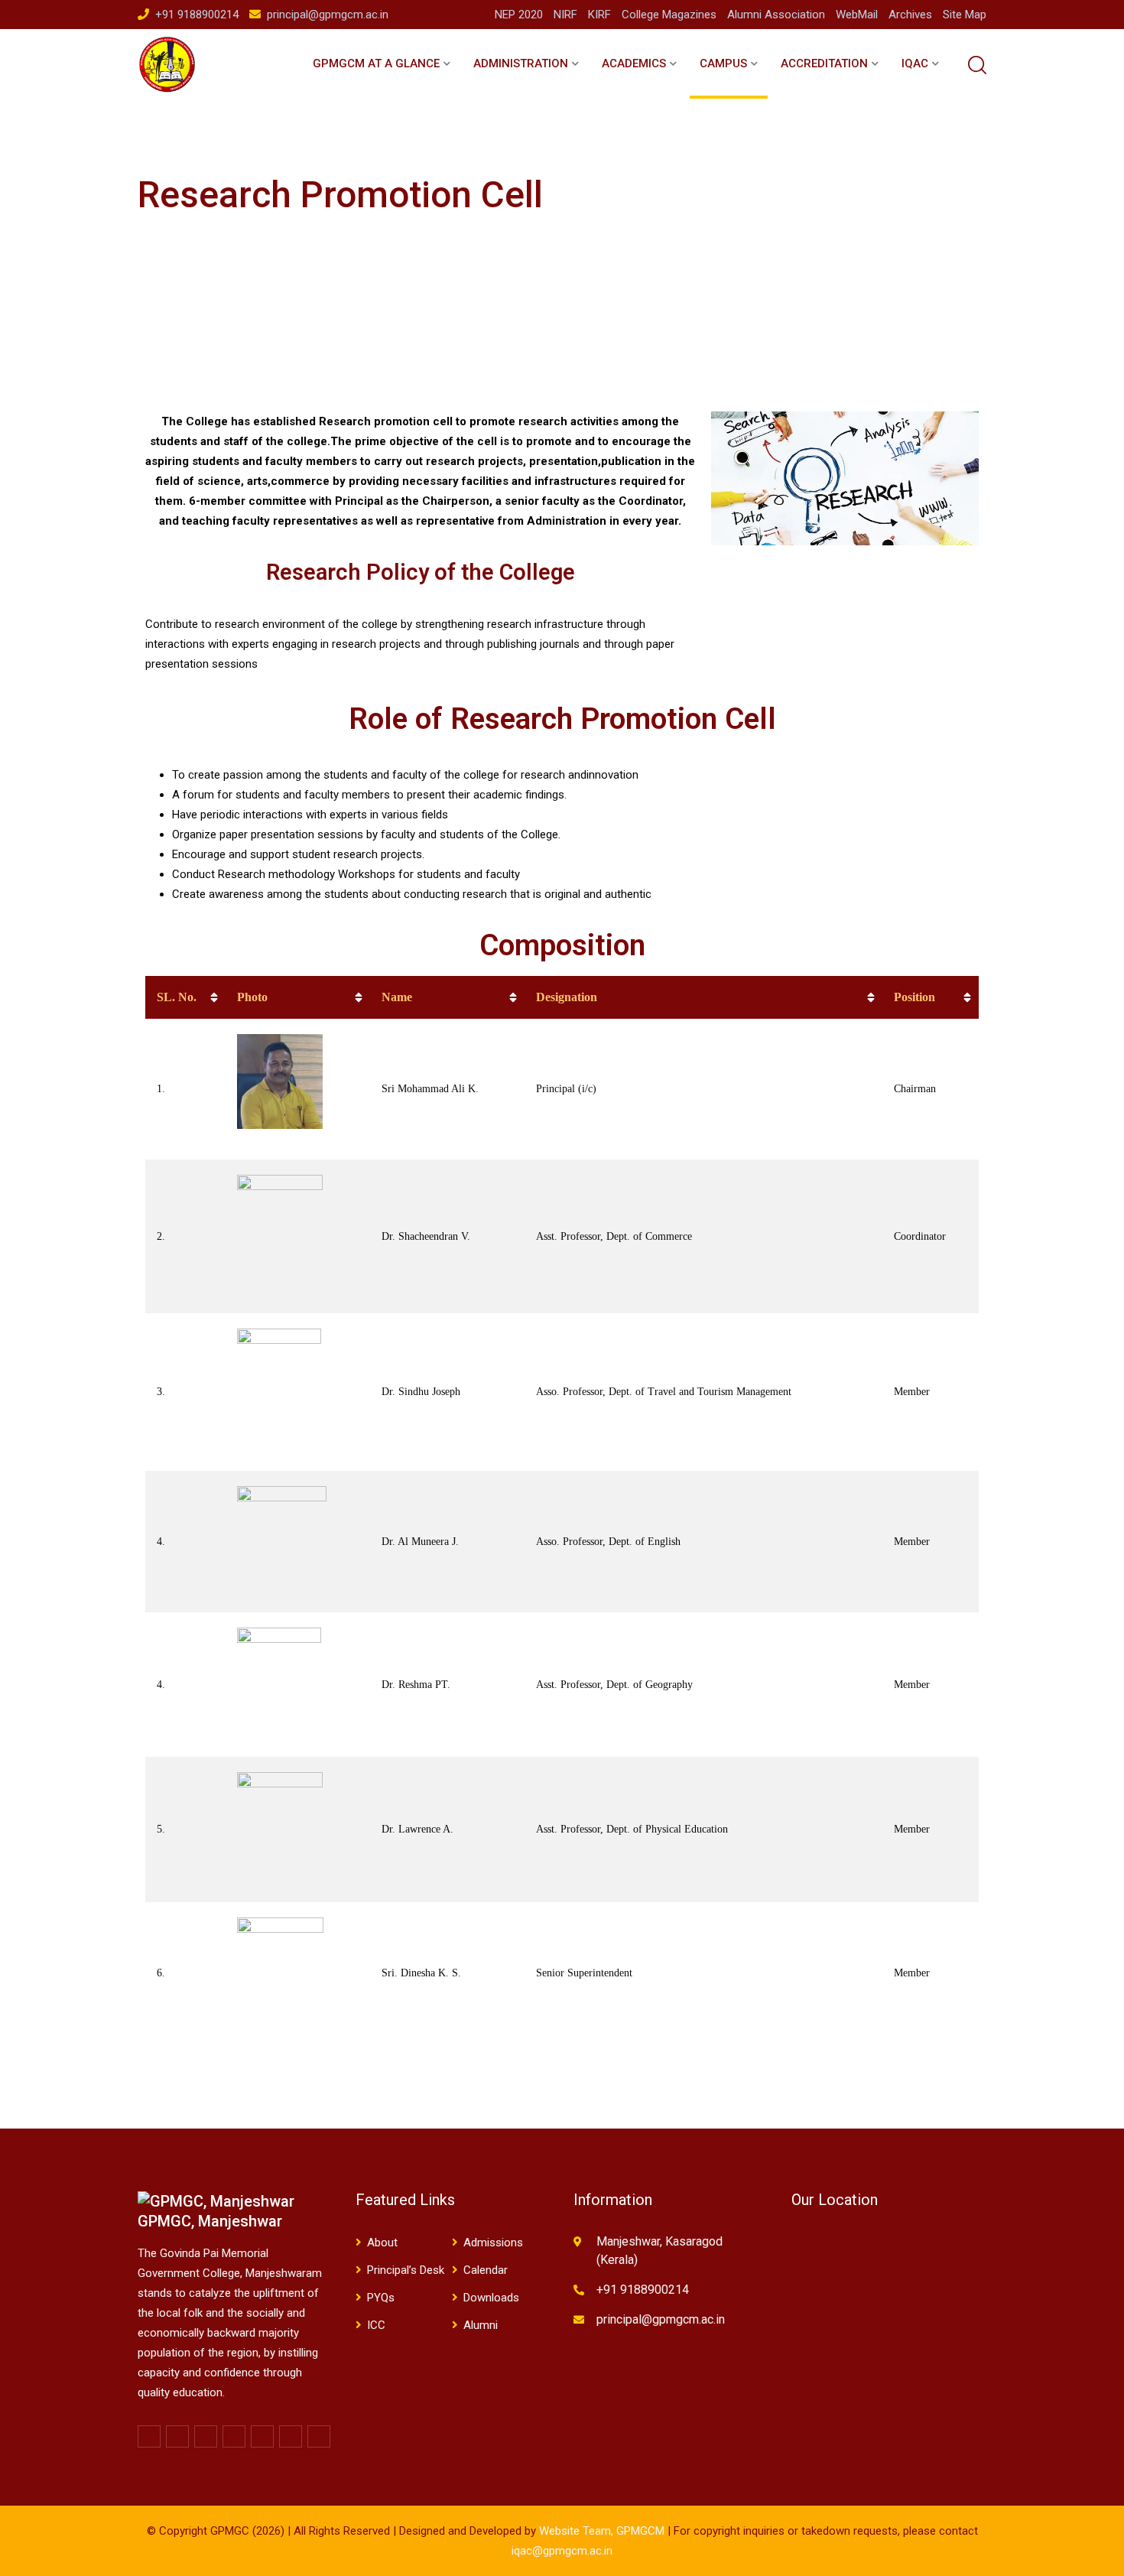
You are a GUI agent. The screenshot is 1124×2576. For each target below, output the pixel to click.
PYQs (381, 2298)
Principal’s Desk (406, 2270)
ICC (376, 2325)
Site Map (965, 15)
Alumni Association (776, 15)
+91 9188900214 (197, 15)
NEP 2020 (519, 15)
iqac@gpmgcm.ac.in (562, 2551)
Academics (634, 63)
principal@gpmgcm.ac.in (328, 15)
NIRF (565, 15)
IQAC (915, 63)
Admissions (493, 2243)
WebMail (857, 15)
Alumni (481, 2325)
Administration (521, 63)
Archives (910, 15)
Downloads (491, 2298)
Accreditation (824, 63)
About (382, 2243)
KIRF (599, 15)
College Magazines (669, 15)
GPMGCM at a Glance (376, 63)
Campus (723, 63)
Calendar (486, 2270)
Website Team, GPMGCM (602, 2531)
